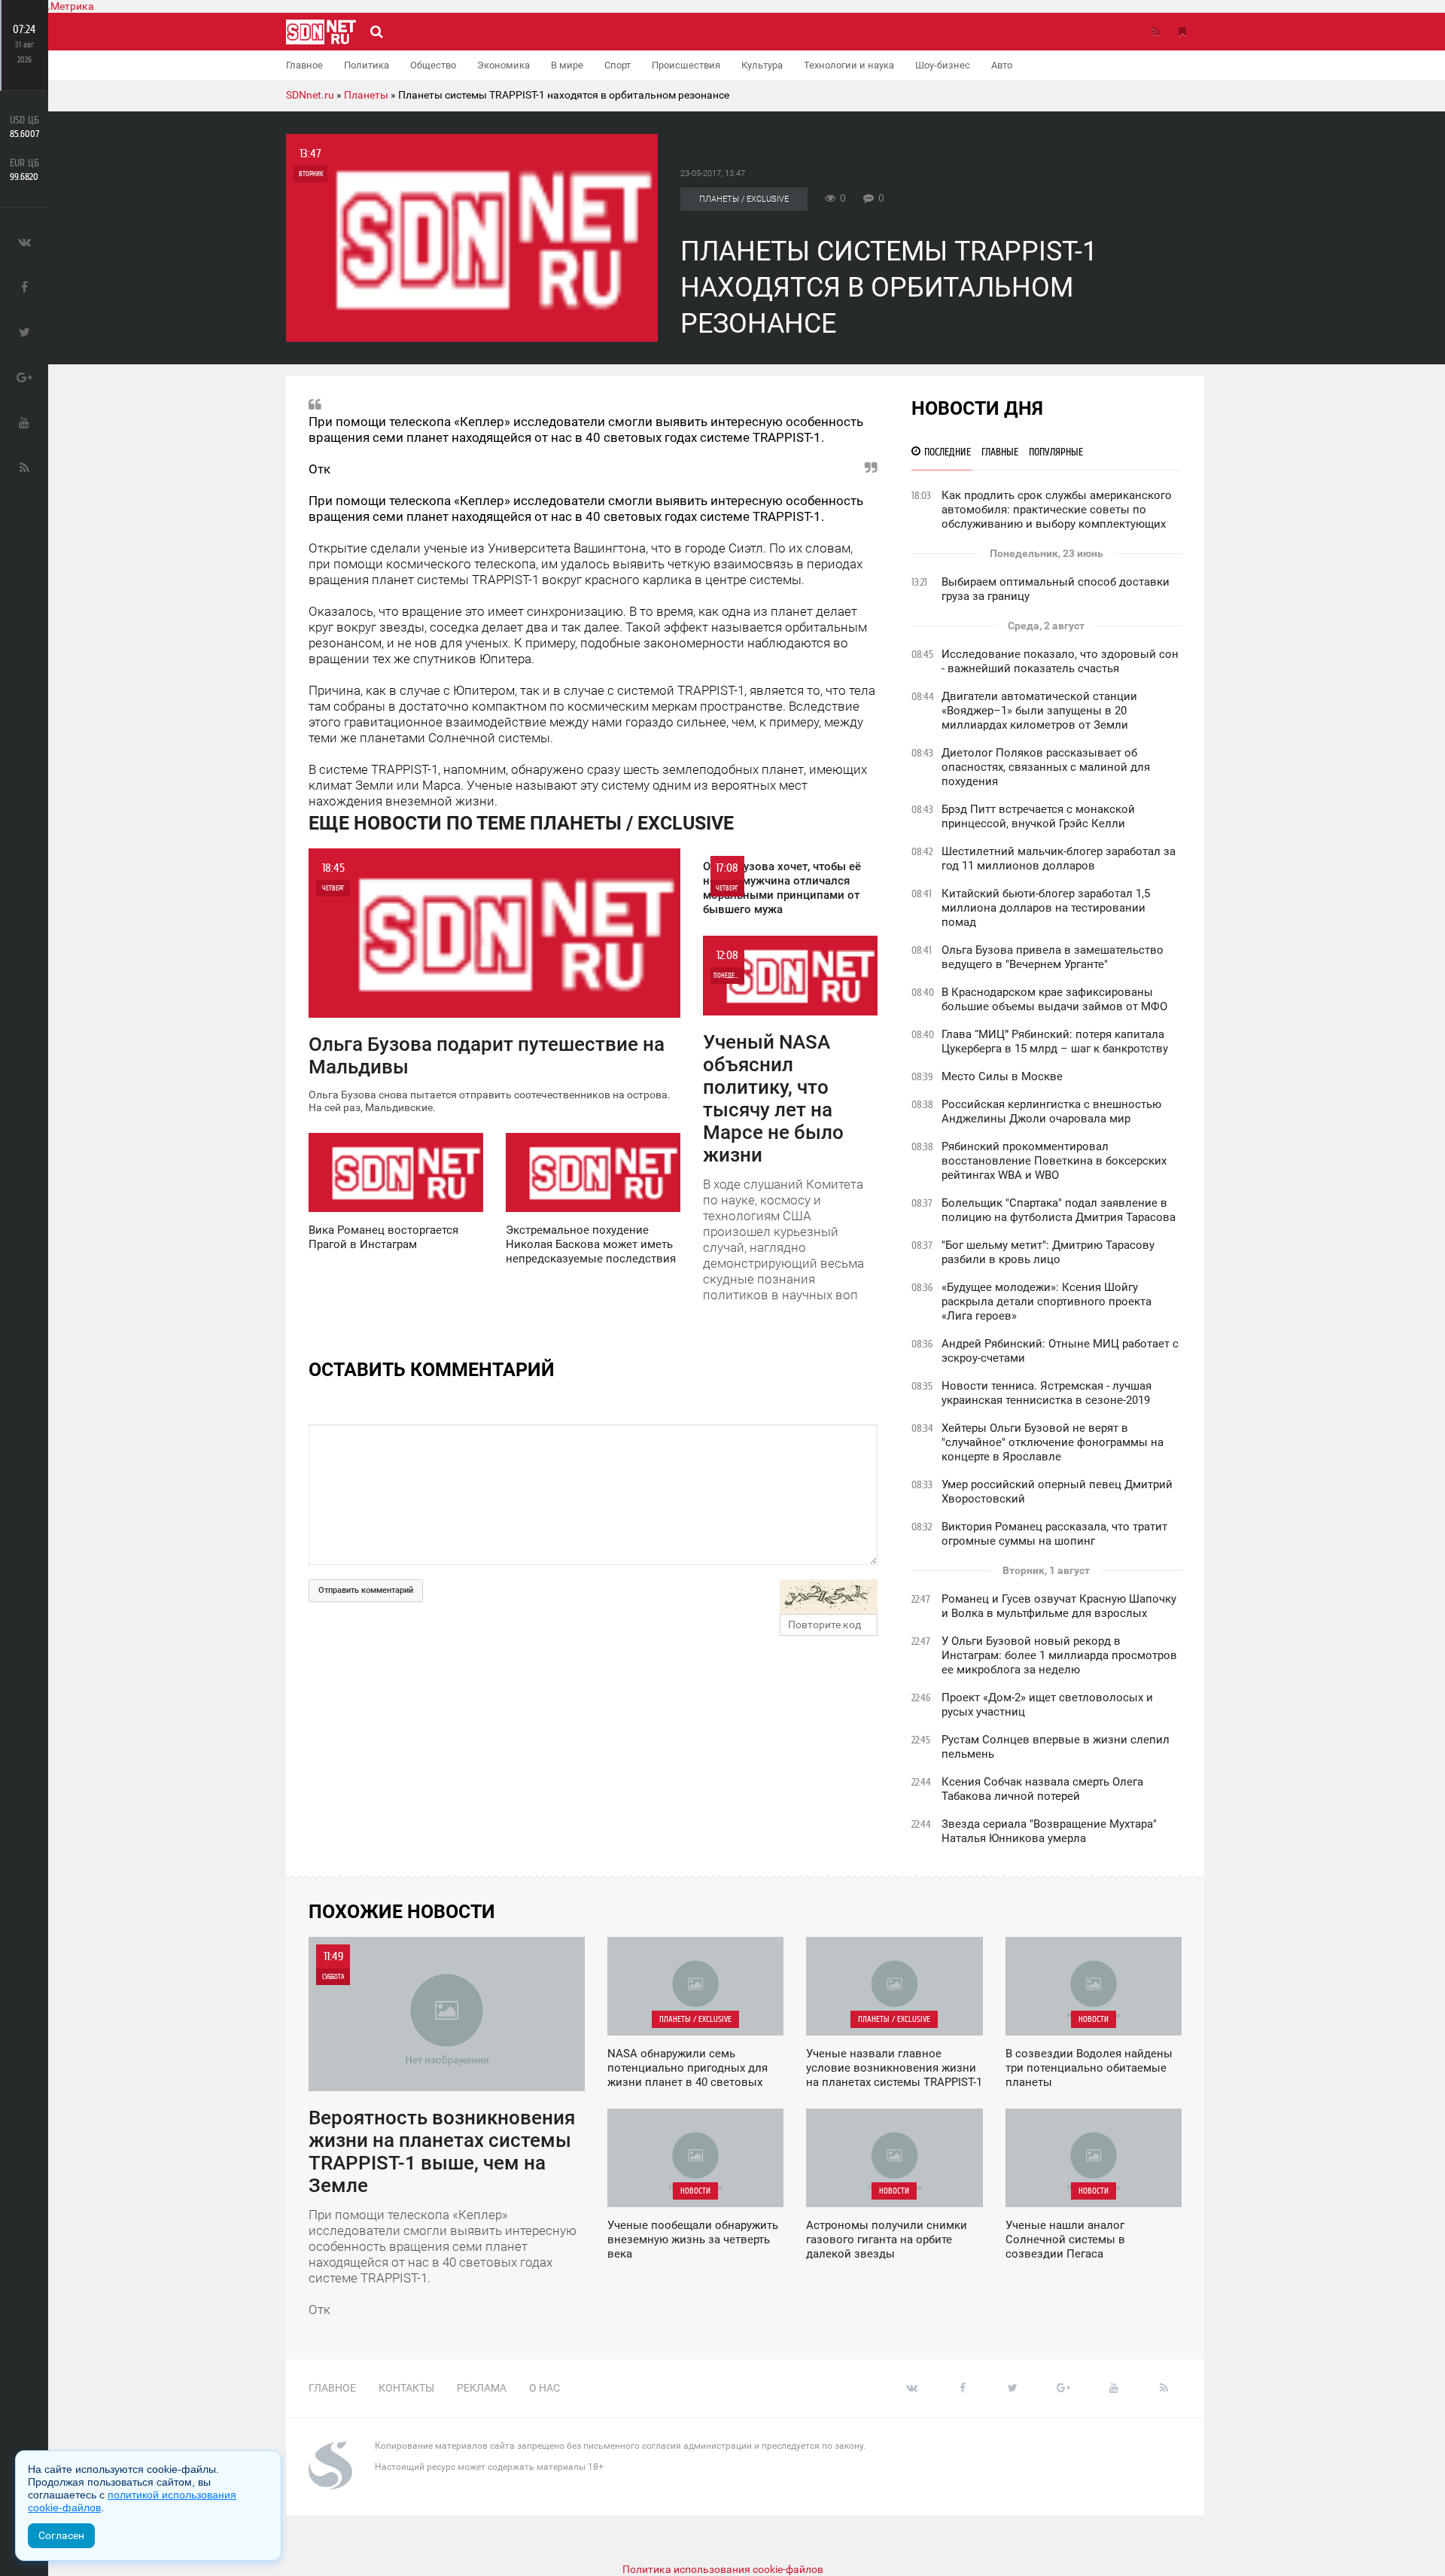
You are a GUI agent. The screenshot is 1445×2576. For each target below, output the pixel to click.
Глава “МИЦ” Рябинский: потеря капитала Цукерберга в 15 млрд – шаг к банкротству (1055, 1041)
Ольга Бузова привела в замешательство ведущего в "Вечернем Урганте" (1053, 957)
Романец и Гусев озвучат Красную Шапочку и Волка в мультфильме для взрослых (1059, 1606)
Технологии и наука (849, 65)
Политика (367, 65)
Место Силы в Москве (1002, 1076)
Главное (304, 65)
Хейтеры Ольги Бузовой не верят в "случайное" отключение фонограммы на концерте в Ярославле (1053, 1442)
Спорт (618, 65)
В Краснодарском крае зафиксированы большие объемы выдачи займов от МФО (1054, 999)
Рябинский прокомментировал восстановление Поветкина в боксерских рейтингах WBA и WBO (1054, 1161)
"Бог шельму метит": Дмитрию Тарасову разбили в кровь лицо (1048, 1252)
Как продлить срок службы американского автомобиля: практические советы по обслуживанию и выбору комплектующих (1057, 510)
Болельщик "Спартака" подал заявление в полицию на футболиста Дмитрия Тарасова (1059, 1210)
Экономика (503, 65)
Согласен (61, 2535)
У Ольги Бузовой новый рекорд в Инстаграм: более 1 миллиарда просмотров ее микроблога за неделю (1059, 1655)
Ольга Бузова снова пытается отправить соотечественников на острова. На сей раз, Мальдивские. (490, 987)
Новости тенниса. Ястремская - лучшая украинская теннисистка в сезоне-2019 (1046, 1393)
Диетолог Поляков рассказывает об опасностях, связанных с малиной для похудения (1046, 767)
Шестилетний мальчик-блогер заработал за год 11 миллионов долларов (1059, 859)
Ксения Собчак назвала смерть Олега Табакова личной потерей (1042, 1789)
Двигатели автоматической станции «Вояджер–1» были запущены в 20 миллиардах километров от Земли (1039, 711)
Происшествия (686, 65)
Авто (1002, 65)
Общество (433, 65)
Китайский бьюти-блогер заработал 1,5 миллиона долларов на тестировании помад (1046, 908)
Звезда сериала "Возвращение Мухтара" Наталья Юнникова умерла (1049, 1831)
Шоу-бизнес (943, 65)
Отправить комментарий (366, 1590)
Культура (762, 65)
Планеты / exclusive (744, 199)
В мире (567, 65)
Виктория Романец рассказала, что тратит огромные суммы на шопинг (1054, 1534)
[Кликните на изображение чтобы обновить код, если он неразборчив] (829, 1597)
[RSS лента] (1155, 32)
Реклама (482, 2388)
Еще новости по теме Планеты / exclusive (521, 823)
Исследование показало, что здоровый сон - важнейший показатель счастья (1060, 661)
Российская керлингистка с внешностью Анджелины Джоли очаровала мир (1051, 1111)
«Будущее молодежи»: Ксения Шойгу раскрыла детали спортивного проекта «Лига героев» (1046, 1302)
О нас (545, 2388)
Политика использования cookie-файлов (723, 2569)
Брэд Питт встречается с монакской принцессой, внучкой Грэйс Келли (1038, 816)
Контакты (406, 2388)
